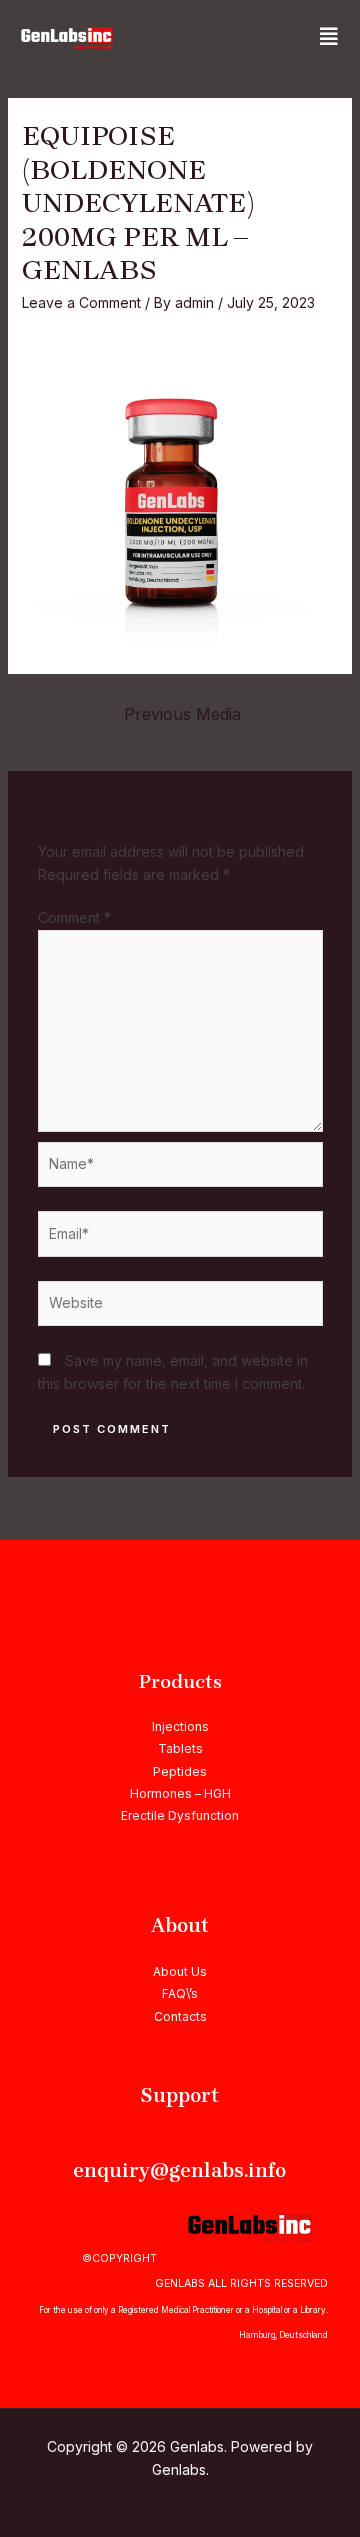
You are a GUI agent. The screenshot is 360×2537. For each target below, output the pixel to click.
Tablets (180, 1748)
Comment (74, 917)
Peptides (180, 1771)
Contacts (180, 2016)
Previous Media (182, 714)
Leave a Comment (81, 302)
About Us (180, 1971)
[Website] (180, 1306)
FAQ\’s (180, 1993)
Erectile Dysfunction (180, 1815)
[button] (329, 37)
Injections (180, 1726)
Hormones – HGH (180, 1793)
